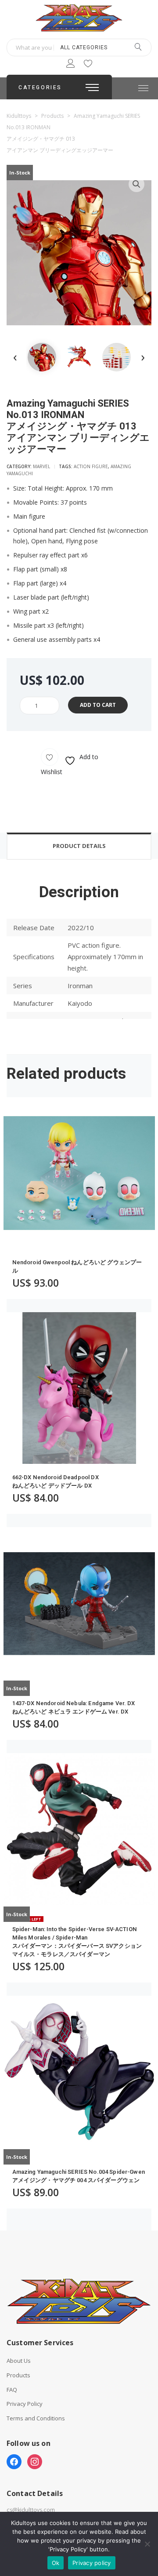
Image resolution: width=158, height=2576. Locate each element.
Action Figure (91, 466)
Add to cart (98, 705)
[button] (136, 184)
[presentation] (15, 357)
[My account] (70, 65)
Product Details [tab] (79, 846)
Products (18, 2375)
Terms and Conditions (36, 2418)
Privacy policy (92, 2563)
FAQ (12, 2390)
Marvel (41, 466)
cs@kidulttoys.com (31, 2510)
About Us (19, 2361)
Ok (56, 2563)
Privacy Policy (25, 2404)
